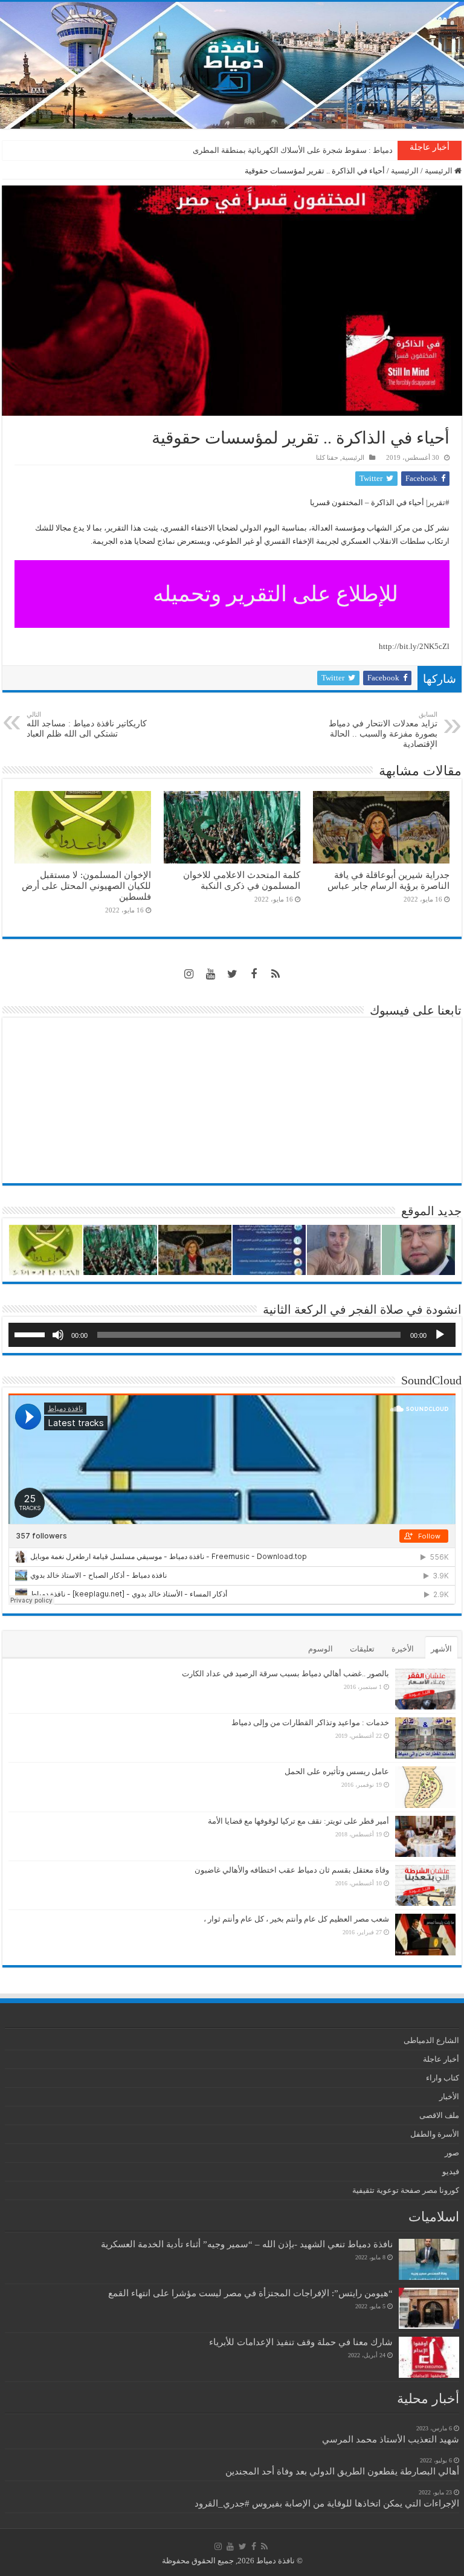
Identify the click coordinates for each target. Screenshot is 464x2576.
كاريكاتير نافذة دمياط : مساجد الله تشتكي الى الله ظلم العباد (87, 725)
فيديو (451, 2171)
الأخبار (449, 2097)
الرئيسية (440, 171)
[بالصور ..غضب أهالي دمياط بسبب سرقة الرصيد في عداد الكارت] (425, 1689)
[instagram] (188, 974)
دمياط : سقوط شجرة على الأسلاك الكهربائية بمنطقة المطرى (293, 150)
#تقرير (439, 502)
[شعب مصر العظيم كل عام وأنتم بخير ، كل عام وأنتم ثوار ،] (425, 1934)
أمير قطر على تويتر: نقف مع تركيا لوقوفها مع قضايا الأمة (298, 1821)
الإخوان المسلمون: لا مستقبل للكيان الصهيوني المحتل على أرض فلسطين (86, 886)
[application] (232, 1335)
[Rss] (275, 974)
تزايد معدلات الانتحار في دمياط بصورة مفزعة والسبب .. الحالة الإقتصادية (383, 730)
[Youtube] (210, 974)
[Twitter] (232, 974)
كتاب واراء (443, 2078)
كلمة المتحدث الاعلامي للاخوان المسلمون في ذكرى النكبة (242, 880)
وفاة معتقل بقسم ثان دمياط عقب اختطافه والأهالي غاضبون (292, 1870)
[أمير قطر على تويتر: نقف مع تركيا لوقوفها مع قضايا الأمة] (425, 1836)
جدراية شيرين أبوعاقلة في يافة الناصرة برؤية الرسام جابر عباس (388, 880)
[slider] (31, 1334)
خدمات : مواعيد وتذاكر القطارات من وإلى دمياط (310, 1722)
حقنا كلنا (327, 457)
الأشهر (441, 1649)
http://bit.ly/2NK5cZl (414, 646)
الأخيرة (403, 1649)
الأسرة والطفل (435, 2134)
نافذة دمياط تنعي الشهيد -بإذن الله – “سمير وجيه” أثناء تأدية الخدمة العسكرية (247, 2244)
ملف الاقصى (439, 2115)
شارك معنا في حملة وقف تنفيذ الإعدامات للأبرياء (301, 2342)
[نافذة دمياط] (232, 65)
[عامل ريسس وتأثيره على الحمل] (425, 1787)
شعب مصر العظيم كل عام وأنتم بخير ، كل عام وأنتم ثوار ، (296, 1919)
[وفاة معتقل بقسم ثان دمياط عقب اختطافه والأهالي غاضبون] (425, 1885)
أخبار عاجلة (441, 2059)
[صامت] (58, 1335)
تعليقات (362, 1649)
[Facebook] (254, 974)
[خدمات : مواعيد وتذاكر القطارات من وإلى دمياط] (425, 1738)
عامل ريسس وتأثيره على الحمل (337, 1771)
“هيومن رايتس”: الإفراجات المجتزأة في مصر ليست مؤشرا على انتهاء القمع (250, 2293)
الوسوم (321, 1649)
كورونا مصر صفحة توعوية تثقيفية (406, 2190)
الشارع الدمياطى (431, 2040)
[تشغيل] (440, 1335)
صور (452, 2153)
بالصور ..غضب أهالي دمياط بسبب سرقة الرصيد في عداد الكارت (285, 1674)
